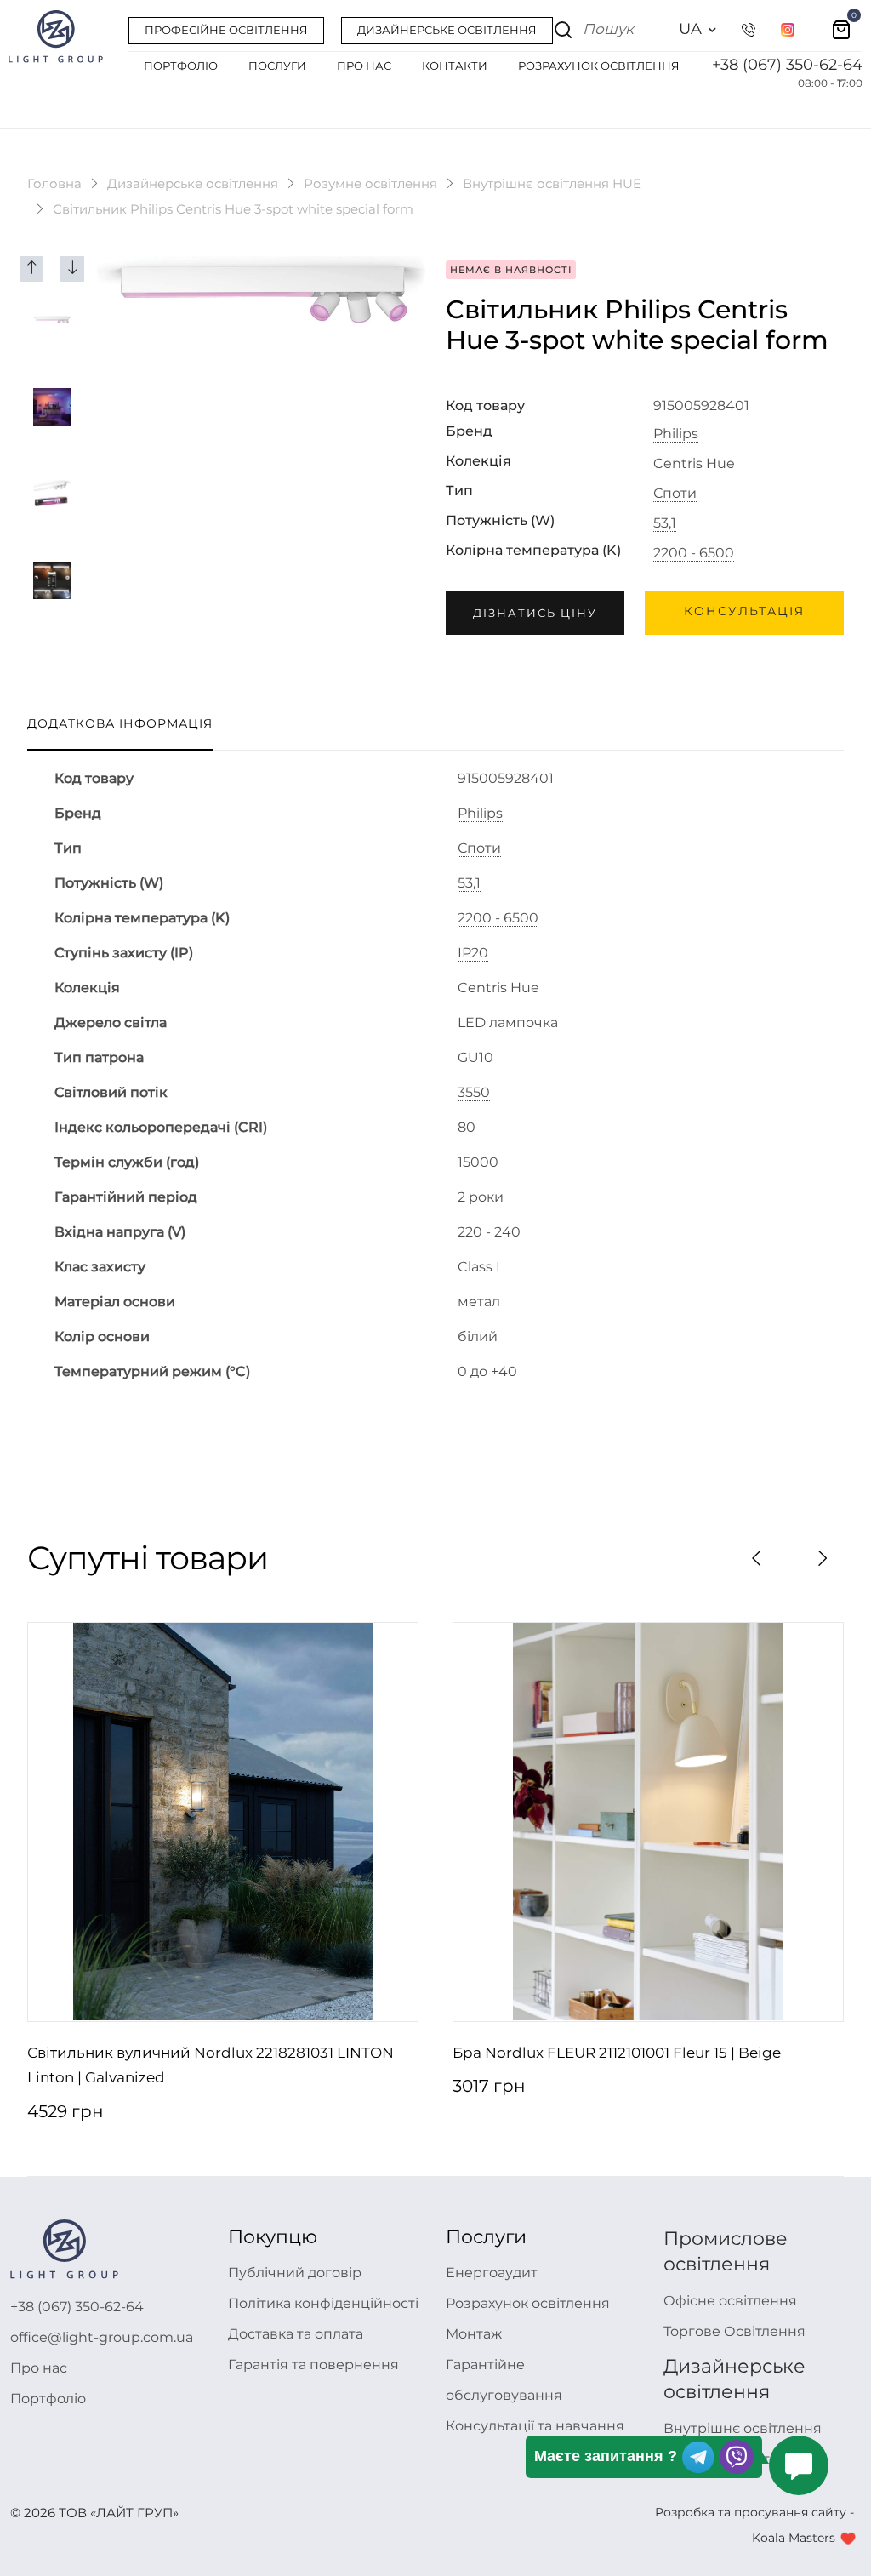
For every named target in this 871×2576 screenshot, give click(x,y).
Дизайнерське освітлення (193, 183)
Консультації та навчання (535, 2426)
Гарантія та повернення (313, 2365)
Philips (676, 434)
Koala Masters (794, 2538)
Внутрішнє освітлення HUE (552, 183)
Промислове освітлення (726, 2251)
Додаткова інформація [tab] (120, 723)
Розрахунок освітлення (528, 2303)
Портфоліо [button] (181, 66)
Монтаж (474, 2334)
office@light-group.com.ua (102, 2337)
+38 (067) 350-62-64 (787, 65)
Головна (54, 183)
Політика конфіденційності (323, 2303)
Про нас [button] (364, 66)
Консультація (744, 611)
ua (690, 29)
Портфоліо (48, 2399)
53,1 (665, 523)
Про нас (39, 2368)
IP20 (473, 953)
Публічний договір (295, 2273)
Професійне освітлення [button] (226, 30)
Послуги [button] (277, 66)
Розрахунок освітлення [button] (599, 66)
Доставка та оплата (296, 2334)
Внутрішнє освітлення (743, 2428)
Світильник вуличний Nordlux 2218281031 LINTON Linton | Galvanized (211, 2065)
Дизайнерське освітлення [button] (447, 30)
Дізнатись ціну (535, 613)
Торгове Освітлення (734, 2331)
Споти (675, 494)
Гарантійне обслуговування (504, 2380)
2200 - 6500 (694, 553)
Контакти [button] (455, 66)
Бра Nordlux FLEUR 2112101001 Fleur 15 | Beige (617, 2053)
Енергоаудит (492, 2273)
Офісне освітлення (730, 2301)
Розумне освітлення (370, 183)
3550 (474, 1093)
